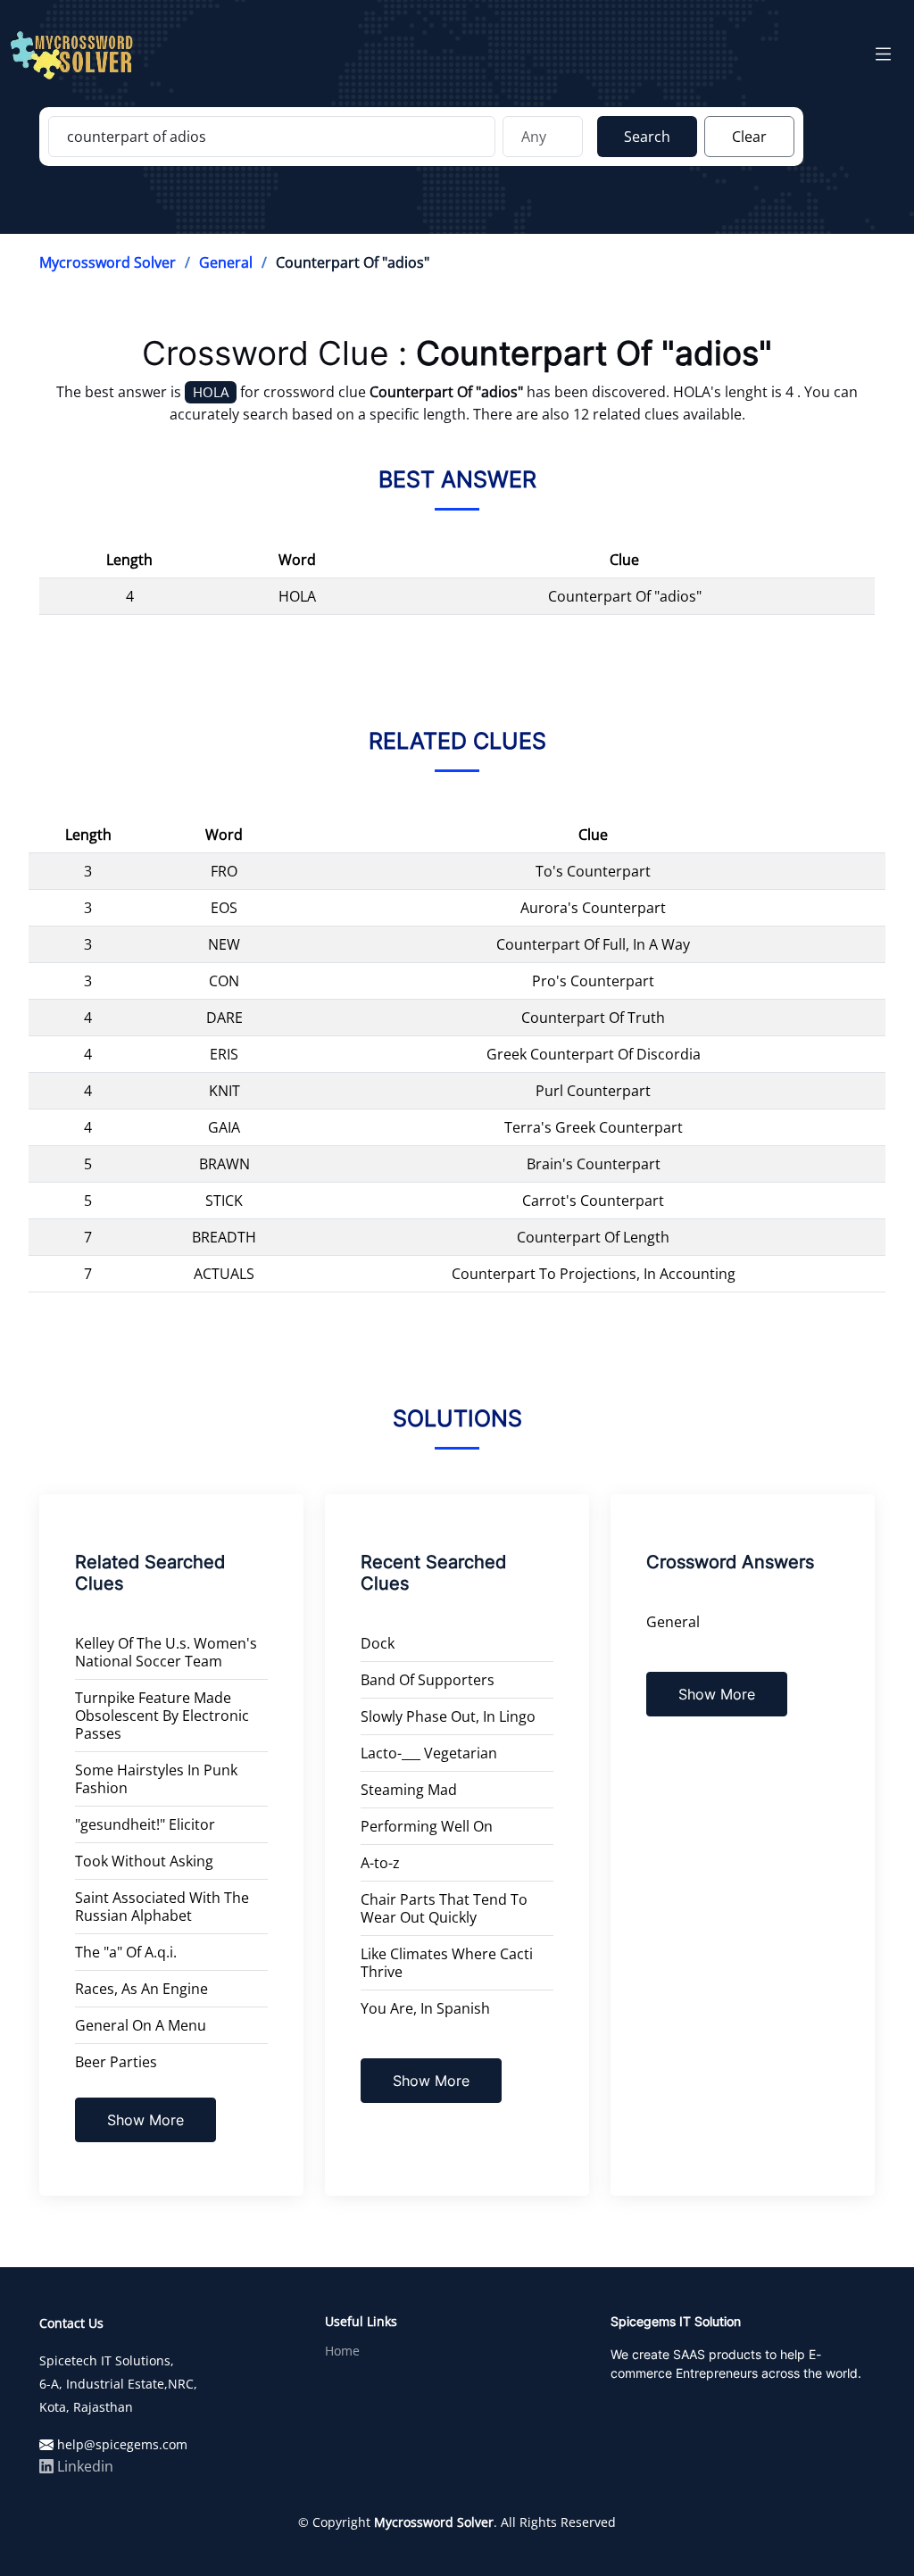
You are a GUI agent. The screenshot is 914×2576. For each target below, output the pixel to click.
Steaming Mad (409, 1790)
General (226, 262)
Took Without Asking (144, 1861)
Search (647, 137)
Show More (145, 2120)
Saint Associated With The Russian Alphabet (162, 1907)
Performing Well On (427, 1826)
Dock (378, 1643)
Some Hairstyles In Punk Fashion (156, 1779)
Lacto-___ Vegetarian (429, 1753)
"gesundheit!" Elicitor (145, 1824)
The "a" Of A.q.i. (126, 1952)
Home (342, 2351)
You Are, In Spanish (425, 2008)
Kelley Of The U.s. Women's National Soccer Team (166, 1652)
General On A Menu (141, 2025)
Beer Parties (116, 2062)
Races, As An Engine (141, 1989)
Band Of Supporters (428, 1680)
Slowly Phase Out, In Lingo (448, 1716)
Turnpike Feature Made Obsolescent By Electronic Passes (162, 1716)
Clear (749, 137)
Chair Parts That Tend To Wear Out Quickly (444, 1908)
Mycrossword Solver (108, 262)
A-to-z (380, 1863)
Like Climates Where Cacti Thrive (447, 1963)
